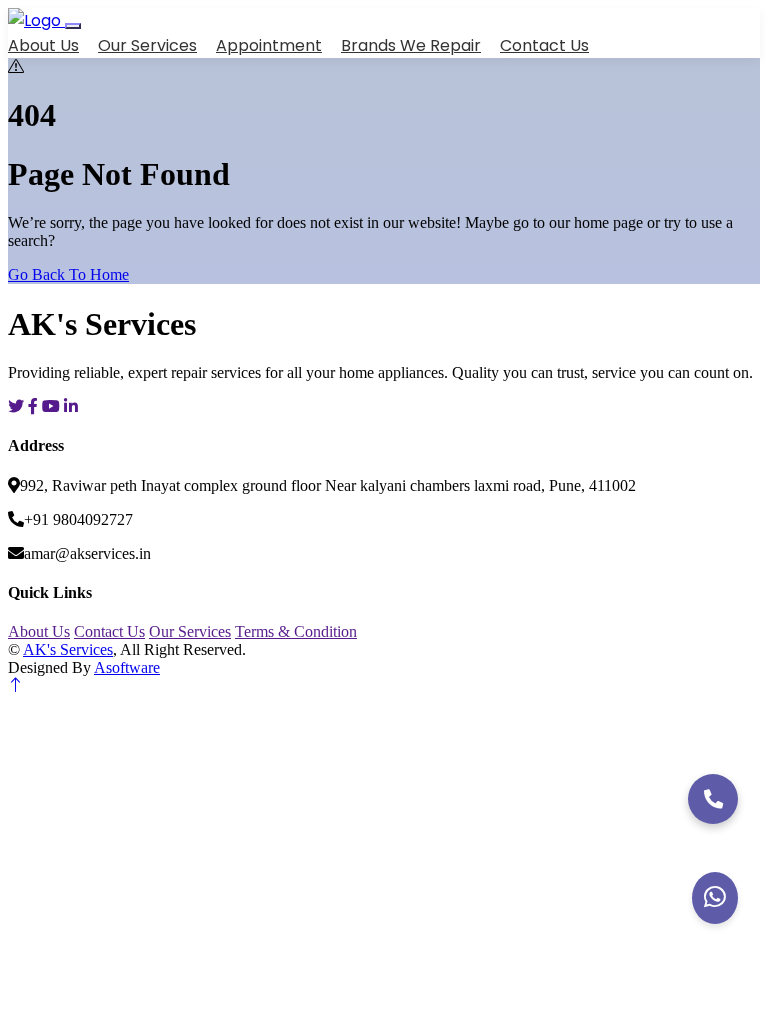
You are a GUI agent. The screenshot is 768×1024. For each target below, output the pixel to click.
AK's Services (68, 649)
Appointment (269, 45)
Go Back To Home (68, 274)
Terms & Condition (296, 631)
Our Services (147, 45)
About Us (43, 45)
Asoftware (127, 667)
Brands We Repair (411, 45)
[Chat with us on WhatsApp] (715, 898)
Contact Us (544, 45)
